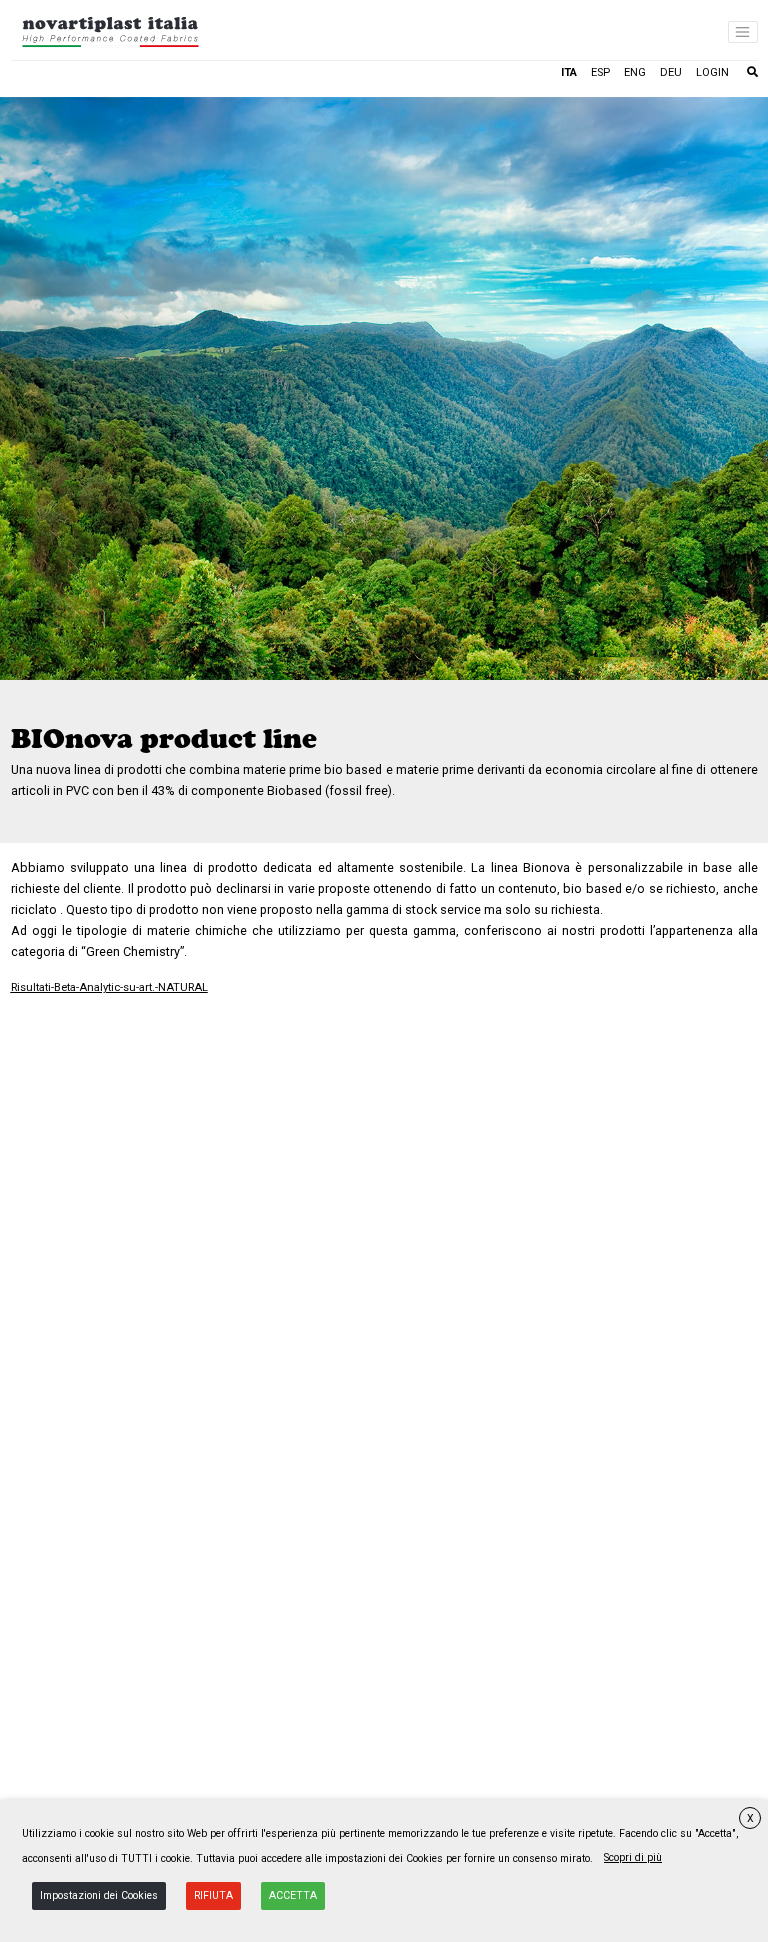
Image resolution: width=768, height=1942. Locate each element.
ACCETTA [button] (293, 1895)
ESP (600, 72)
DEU (671, 72)
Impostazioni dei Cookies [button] (99, 1895)
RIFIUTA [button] (213, 1895)
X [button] (750, 1818)
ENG (635, 72)
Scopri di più (633, 1857)
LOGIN (712, 72)
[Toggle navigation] (742, 32)
